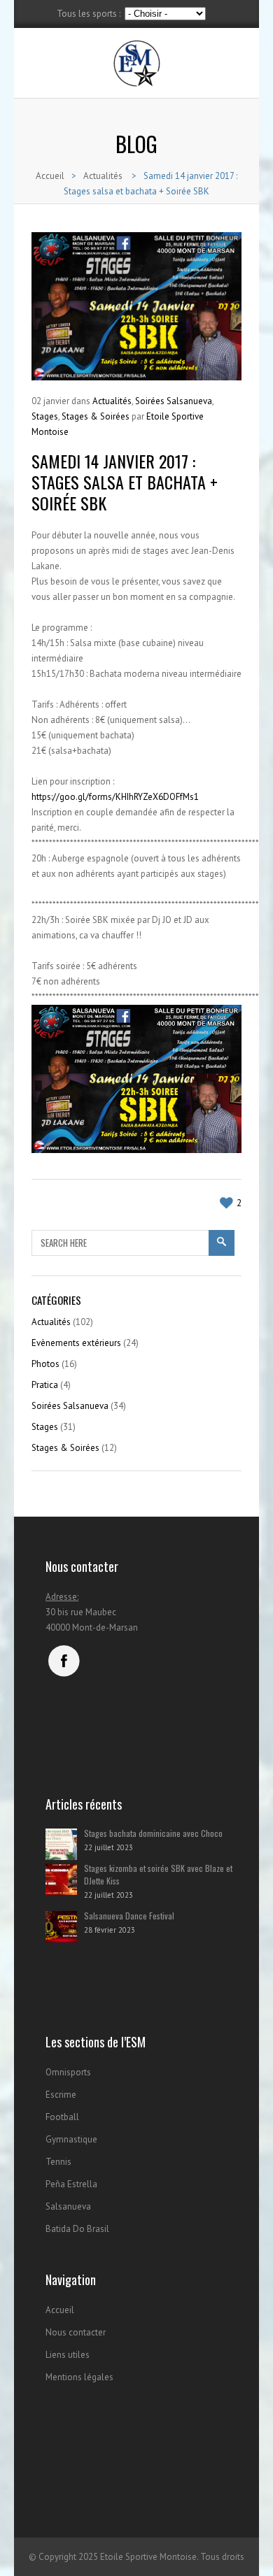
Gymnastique (71, 2139)
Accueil (50, 176)
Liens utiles (68, 2355)
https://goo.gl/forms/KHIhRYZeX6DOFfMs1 (115, 797)
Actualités (103, 176)
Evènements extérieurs (76, 1343)
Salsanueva (68, 2206)
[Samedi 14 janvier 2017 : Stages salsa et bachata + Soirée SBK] (136, 306)
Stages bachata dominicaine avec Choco (153, 1833)
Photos (45, 1364)
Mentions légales (79, 2377)
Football (62, 2117)
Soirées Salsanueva (174, 401)
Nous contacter (76, 2332)
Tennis (58, 2162)
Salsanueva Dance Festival (129, 1916)
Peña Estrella (71, 2184)
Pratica (45, 1385)
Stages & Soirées (96, 416)
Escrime (61, 2095)
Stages (45, 416)
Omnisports (68, 2072)
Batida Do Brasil (77, 2229)
